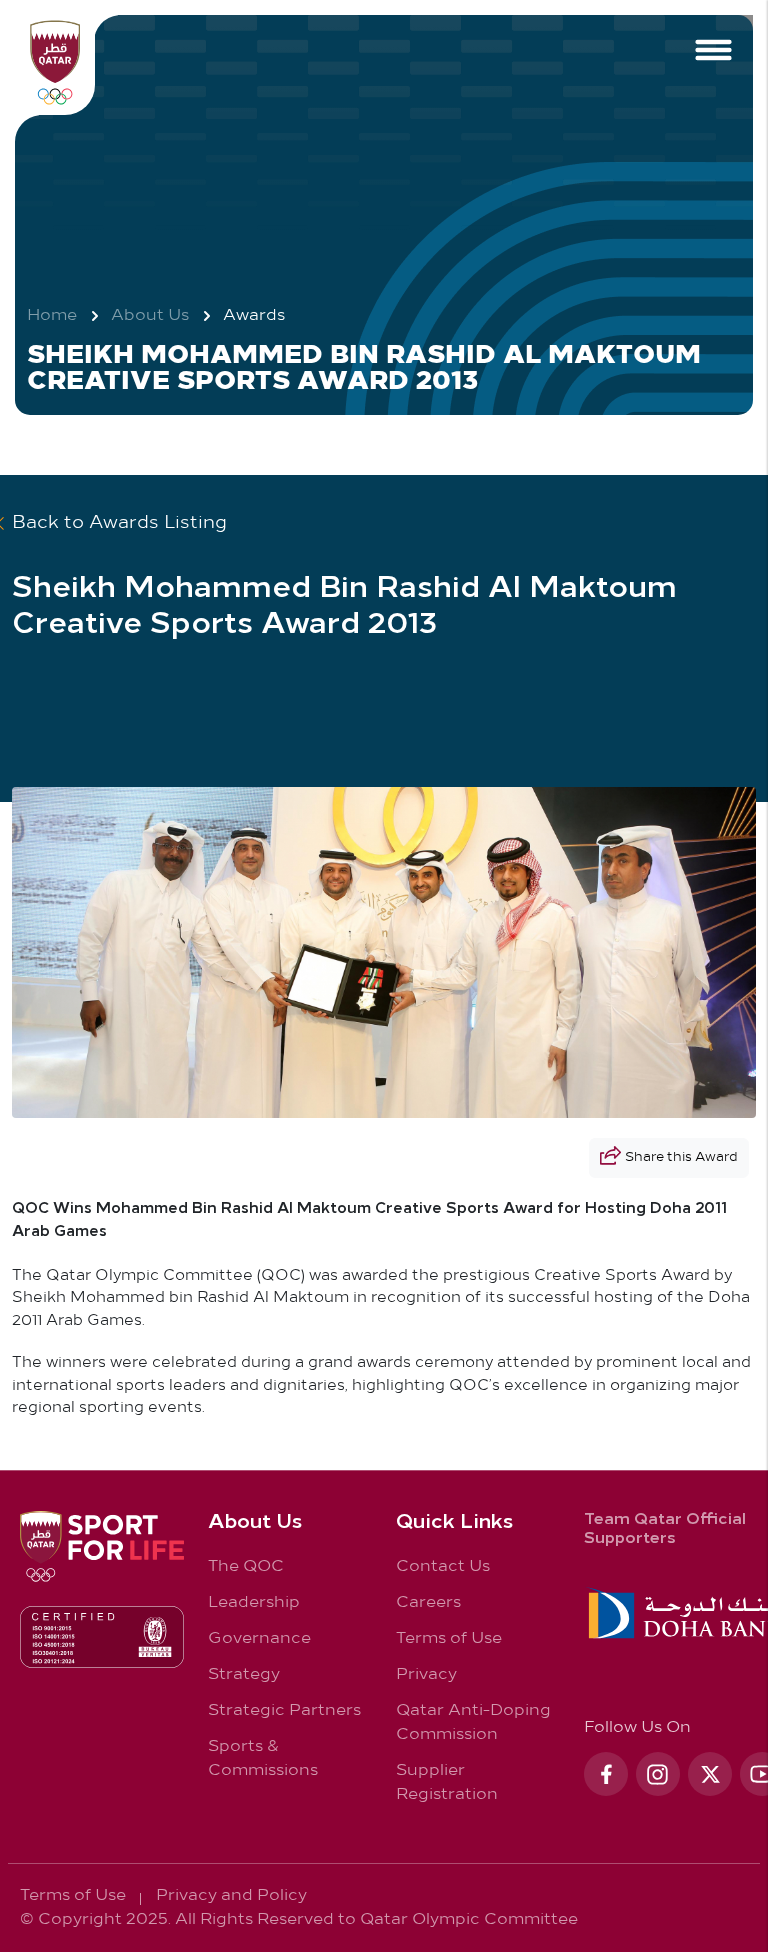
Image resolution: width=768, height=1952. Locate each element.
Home (52, 316)
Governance (259, 1638)
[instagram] (658, 1774)
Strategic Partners (284, 1710)
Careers (428, 1602)
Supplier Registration (447, 1782)
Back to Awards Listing (119, 523)
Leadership (254, 1602)
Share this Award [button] (681, 1157)
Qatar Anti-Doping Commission (473, 1722)
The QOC (246, 1566)
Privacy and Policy (231, 1896)
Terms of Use (449, 1638)
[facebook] (606, 1774)
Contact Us (443, 1566)
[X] (710, 1774)
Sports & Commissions (263, 1758)
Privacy (426, 1674)
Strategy (244, 1674)
